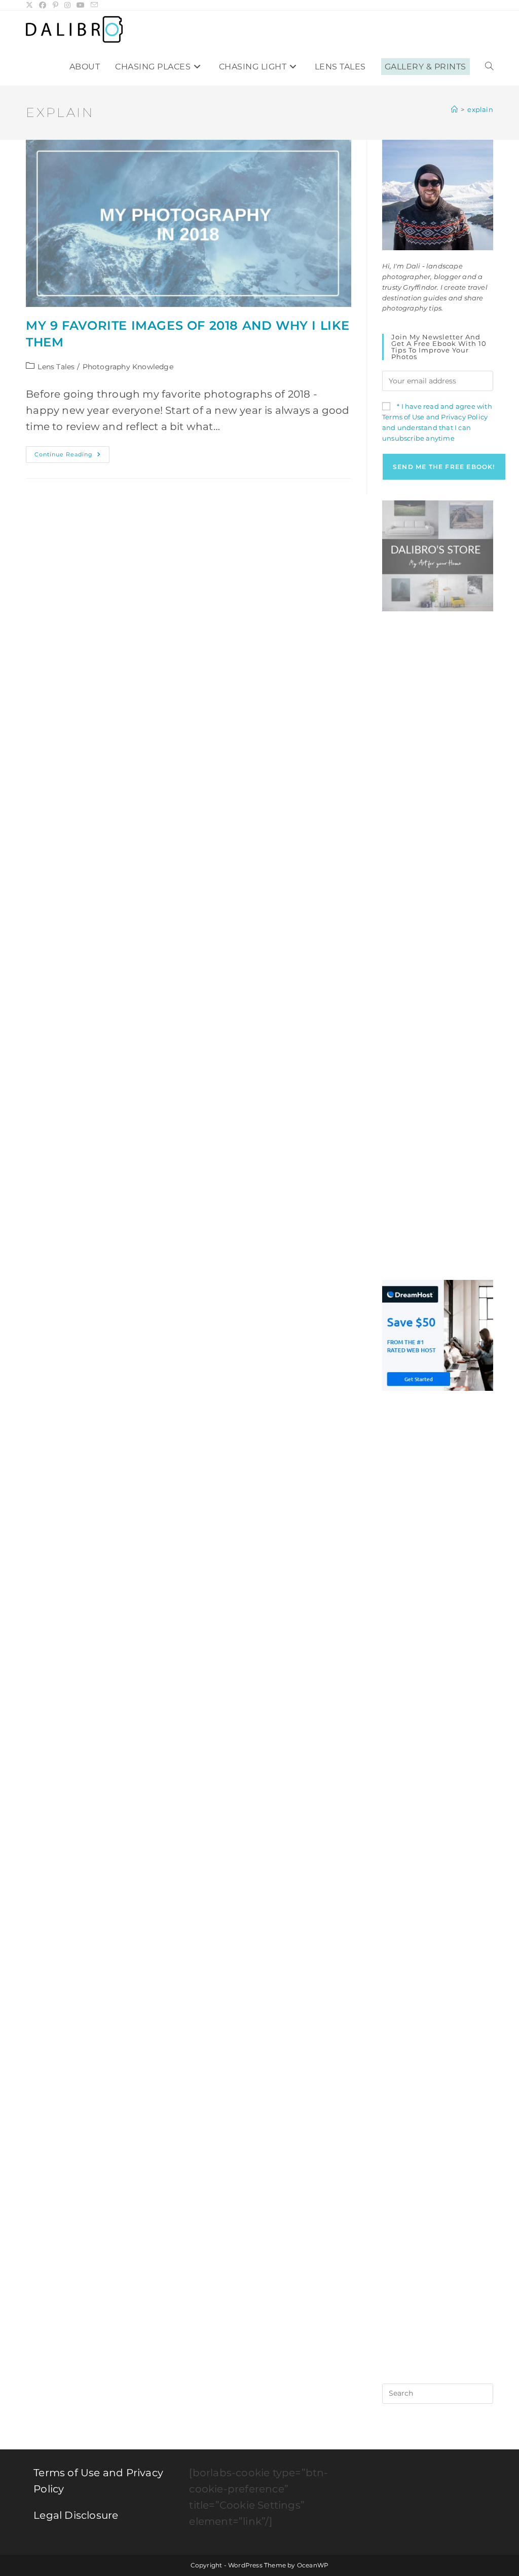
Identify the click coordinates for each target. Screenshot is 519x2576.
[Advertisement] (438, 784)
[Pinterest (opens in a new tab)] (55, 5)
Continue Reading (72, 457)
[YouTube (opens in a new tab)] (81, 5)
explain (480, 109)
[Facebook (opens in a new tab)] (43, 5)
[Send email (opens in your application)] (94, 5)
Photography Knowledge (128, 367)
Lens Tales (56, 367)
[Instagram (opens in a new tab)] (67, 5)
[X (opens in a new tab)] (31, 5)
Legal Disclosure (76, 2515)
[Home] (454, 109)
